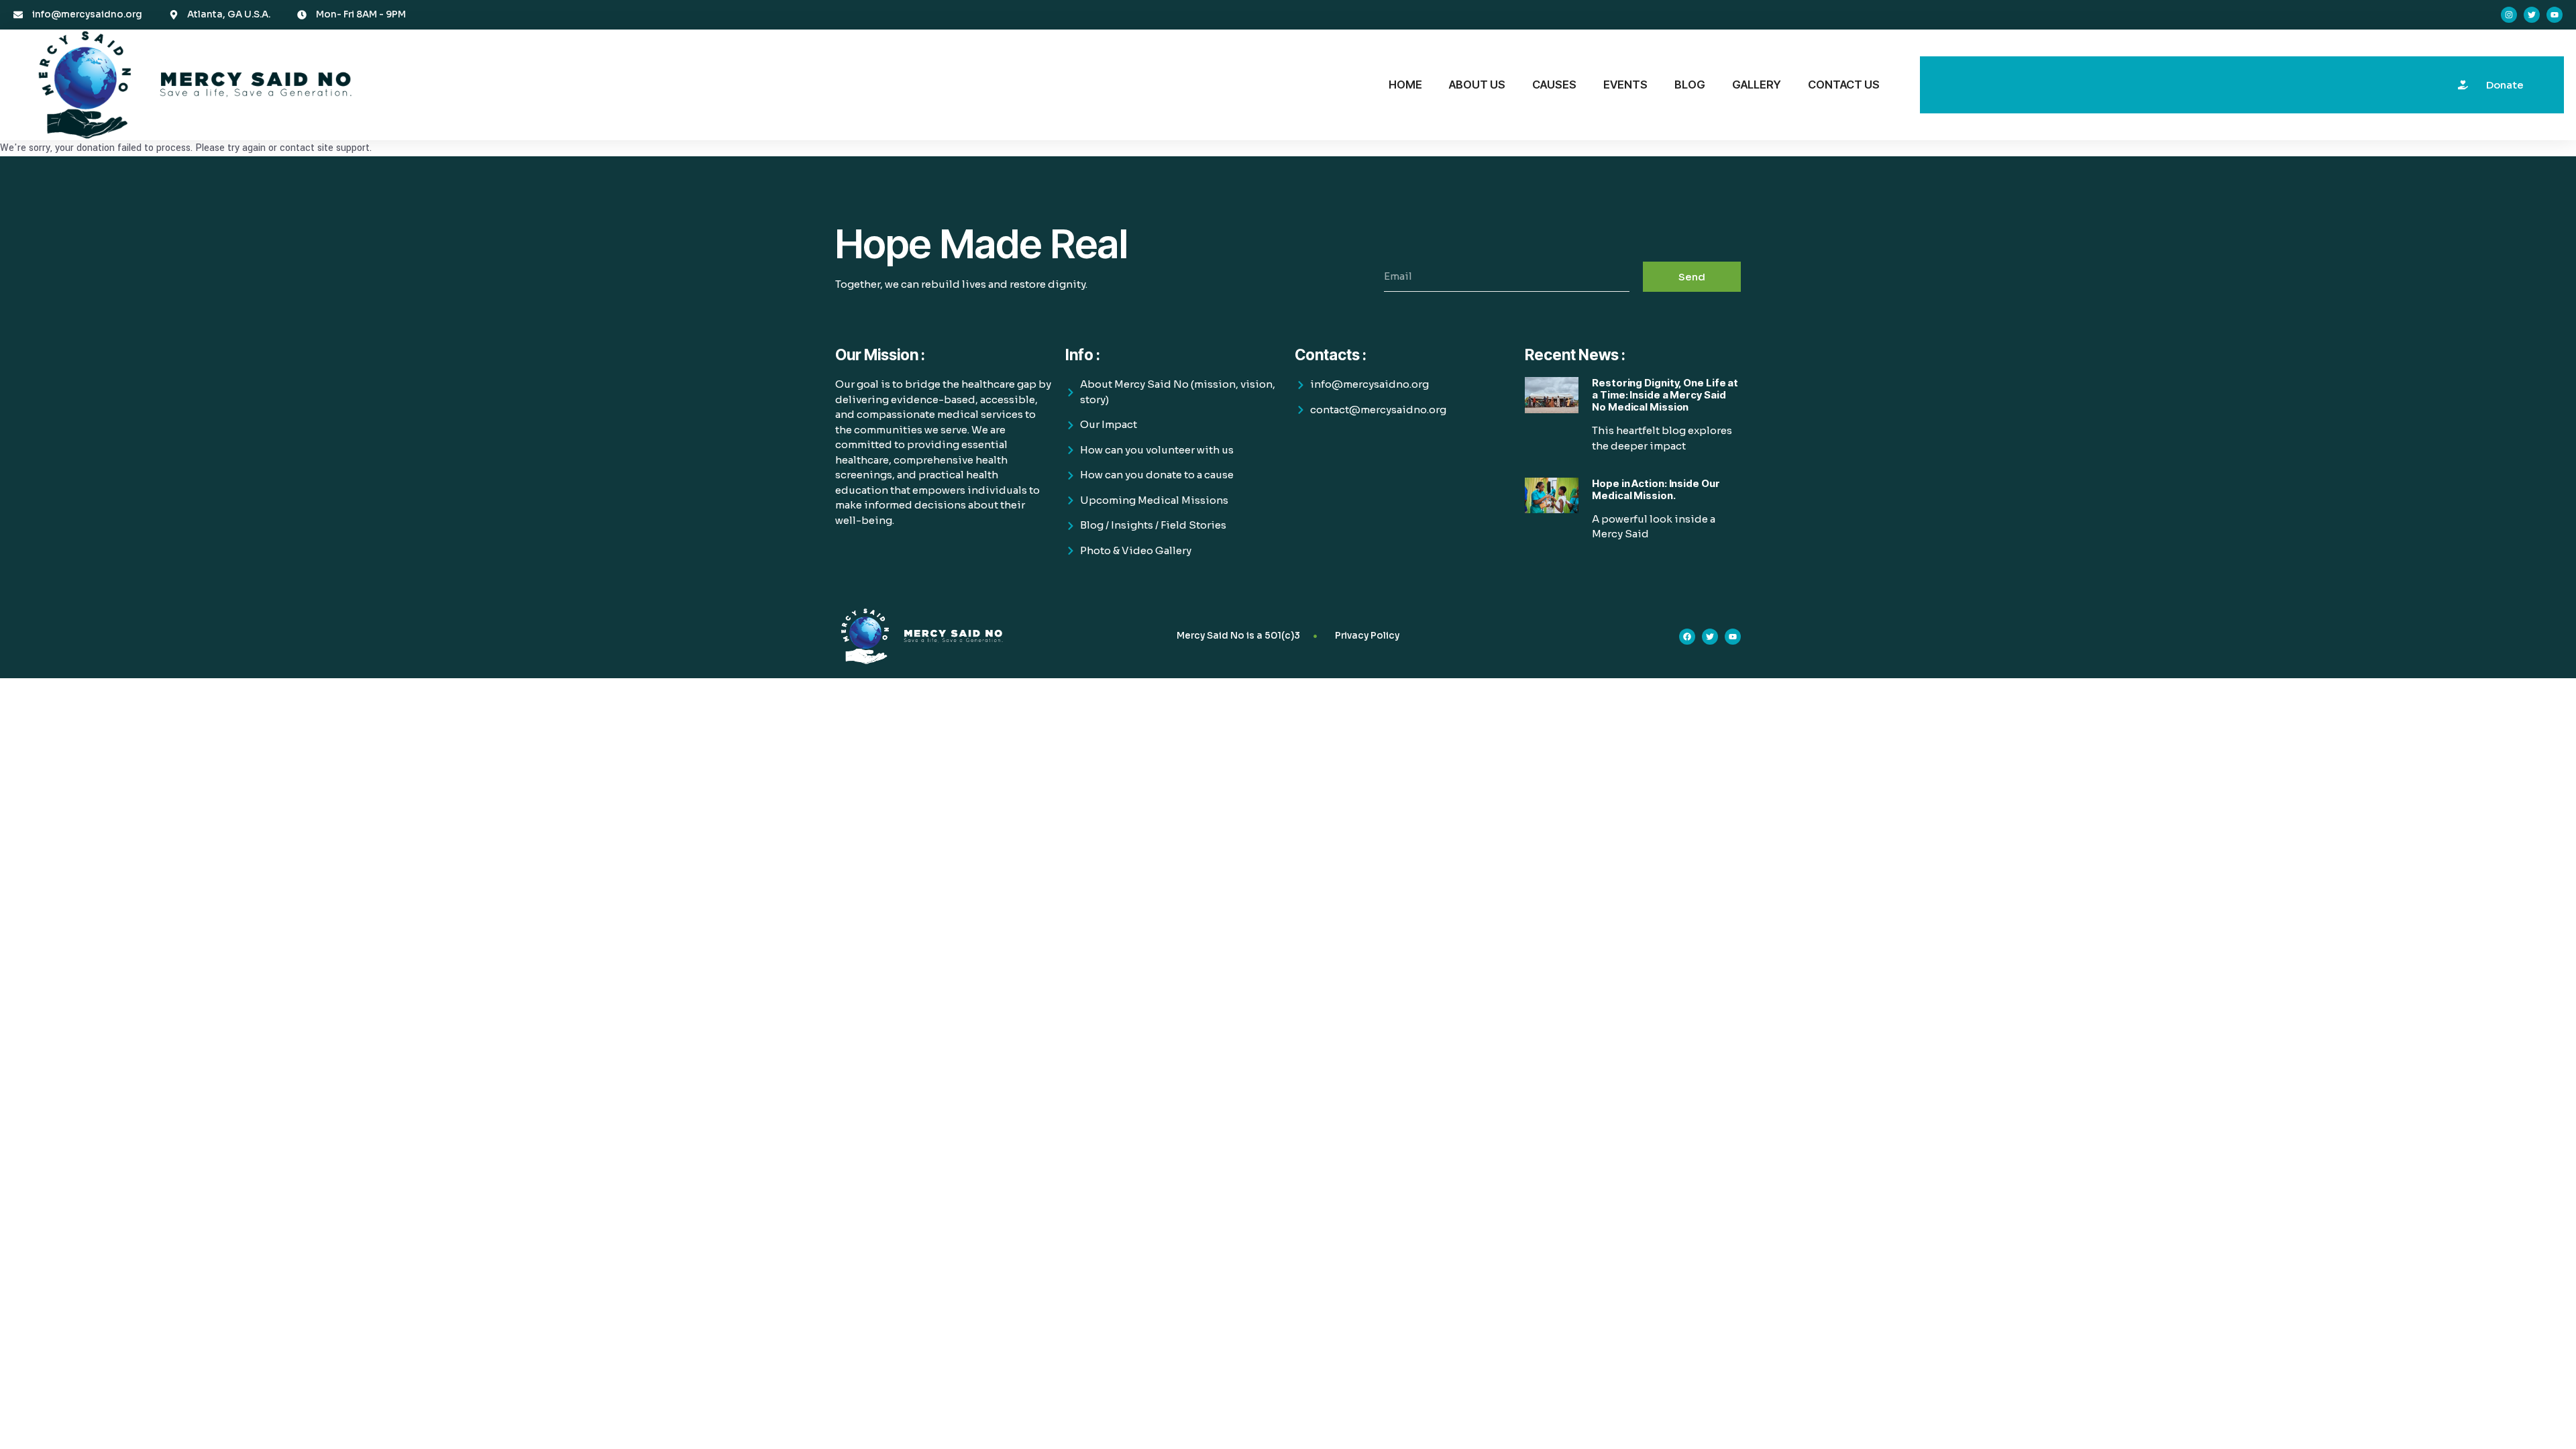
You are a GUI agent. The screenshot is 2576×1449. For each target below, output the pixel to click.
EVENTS (1625, 85)
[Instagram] (2509, 15)
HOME (1405, 85)
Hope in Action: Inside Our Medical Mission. (1656, 489)
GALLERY (1757, 85)
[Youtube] (2555, 15)
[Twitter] (2532, 15)
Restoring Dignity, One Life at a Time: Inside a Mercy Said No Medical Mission (1665, 395)
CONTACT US (1844, 85)
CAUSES (1554, 85)
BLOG (1690, 85)
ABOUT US (1477, 85)
